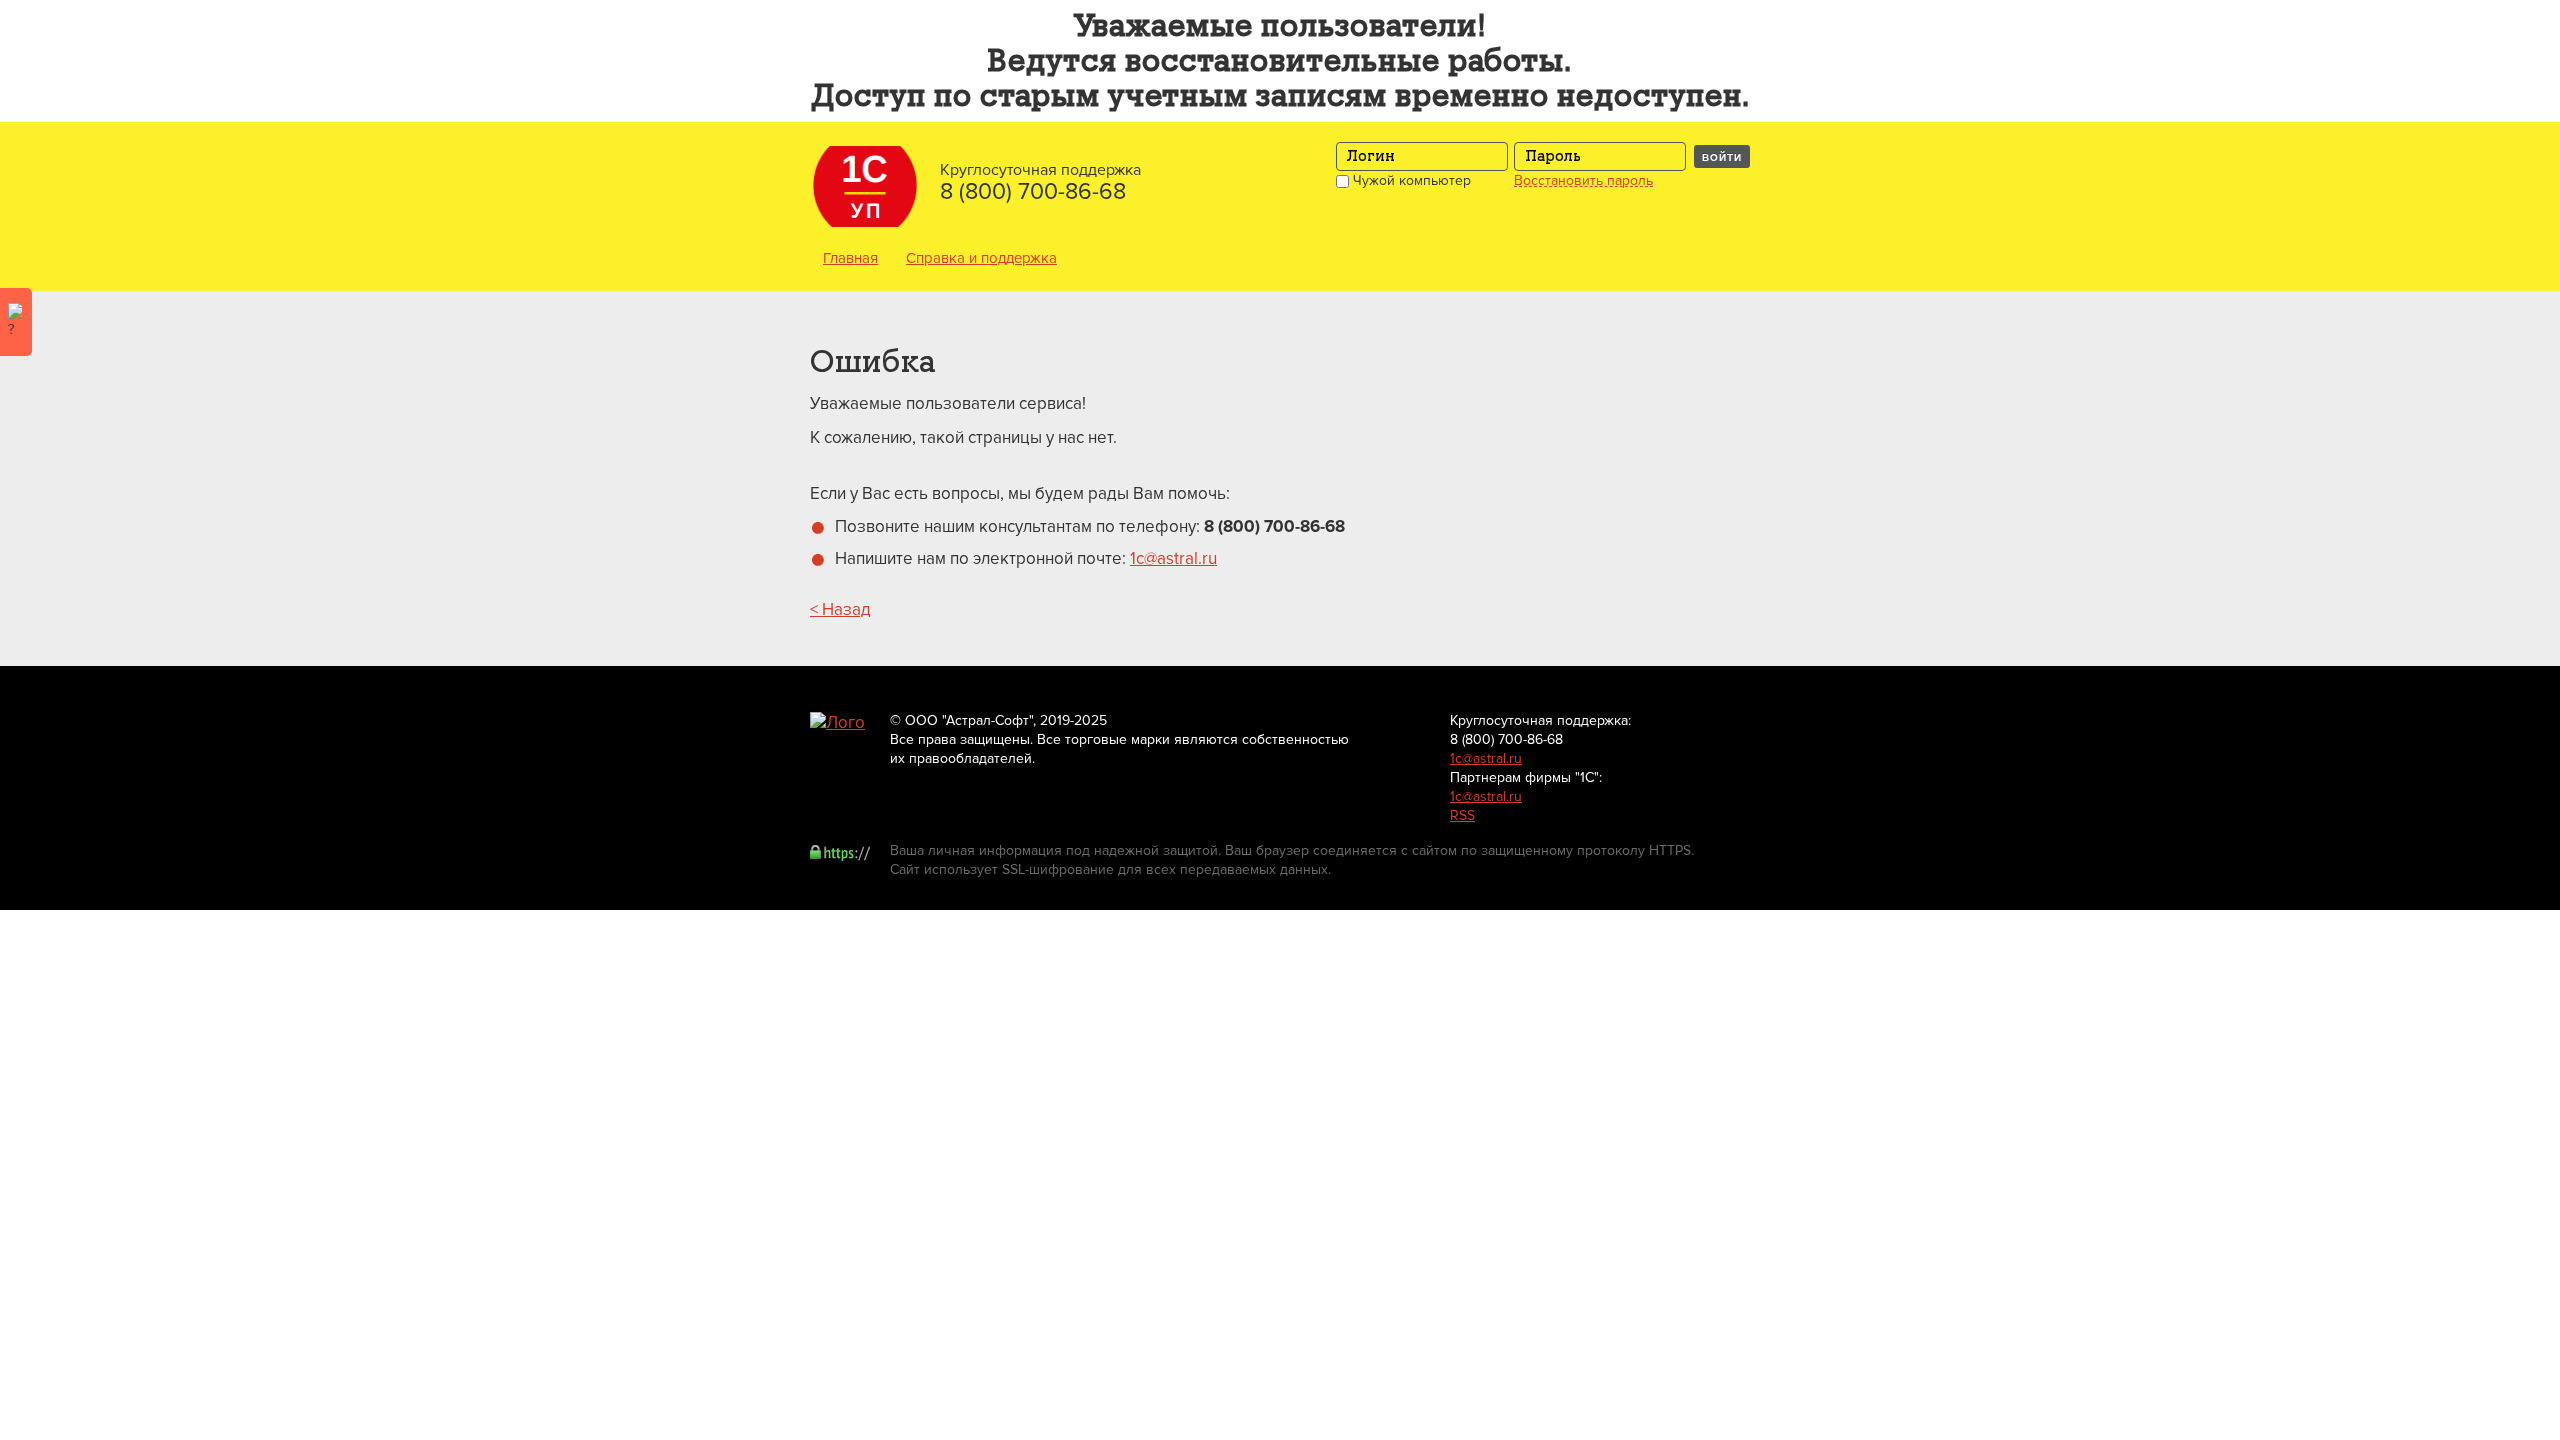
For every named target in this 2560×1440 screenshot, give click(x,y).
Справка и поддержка (981, 258)
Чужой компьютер (1410, 180)
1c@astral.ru (1173, 558)
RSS (1462, 815)
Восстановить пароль (1583, 181)
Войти (1722, 157)
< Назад (840, 609)
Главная (850, 258)
